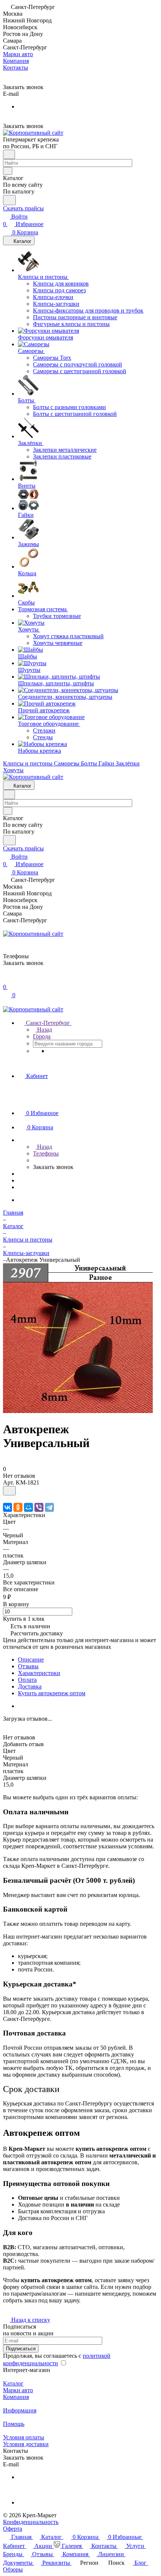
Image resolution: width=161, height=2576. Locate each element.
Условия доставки (26, 2444)
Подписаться (21, 2349)
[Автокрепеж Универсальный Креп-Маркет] (78, 1411)
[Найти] (9, 200)
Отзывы (28, 1666)
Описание (31, 1660)
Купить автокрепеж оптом (52, 1693)
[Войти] (6, 979)
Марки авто (18, 2390)
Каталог (13, 2383)
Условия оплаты (24, 2437)
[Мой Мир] (28, 1507)
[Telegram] (49, 1507)
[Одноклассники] (18, 1507)
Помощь (14, 2424)
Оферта (13, 2529)
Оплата (27, 1680)
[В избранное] (9, 1491)
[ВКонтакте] (7, 1507)
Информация (20, 2410)
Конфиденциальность (31, 2522)
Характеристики (39, 1673)
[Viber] (39, 1507)
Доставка (30, 1686)
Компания (16, 2397)
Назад (44, 1030)
